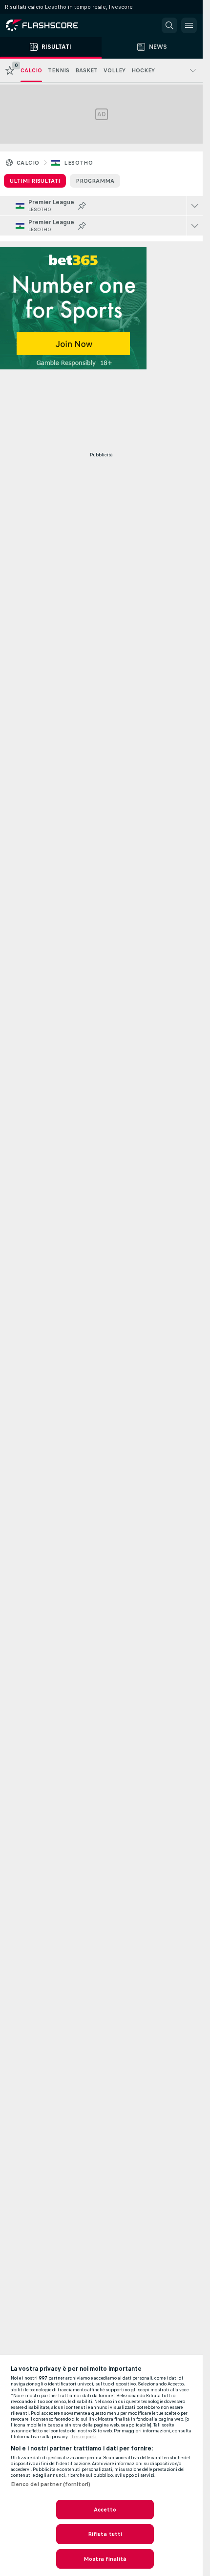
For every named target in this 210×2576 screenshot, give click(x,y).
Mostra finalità (105, 2559)
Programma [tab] (95, 181)
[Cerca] (169, 25)
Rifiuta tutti (105, 2534)
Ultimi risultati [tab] (35, 181)
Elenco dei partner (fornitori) (51, 2484)
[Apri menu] (189, 25)
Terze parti (84, 2437)
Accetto (105, 2510)
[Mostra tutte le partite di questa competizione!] (195, 206)
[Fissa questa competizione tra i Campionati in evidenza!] (82, 206)
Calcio (28, 163)
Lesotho (78, 163)
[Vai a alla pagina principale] (49, 25)
